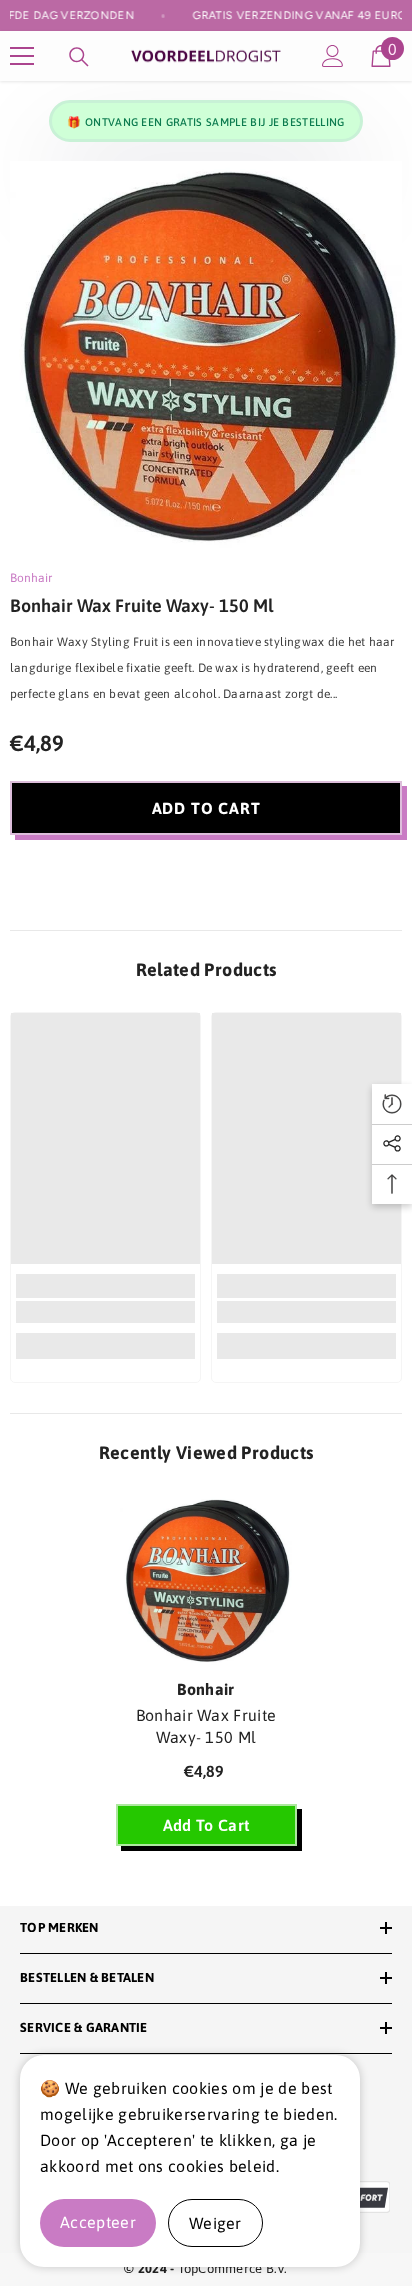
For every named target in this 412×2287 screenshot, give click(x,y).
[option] (206, 357)
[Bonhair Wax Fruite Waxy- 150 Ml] (206, 1581)
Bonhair (31, 578)
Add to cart (206, 808)
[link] (105, 1312)
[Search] (79, 57)
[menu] (22, 56)
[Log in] (333, 56)
